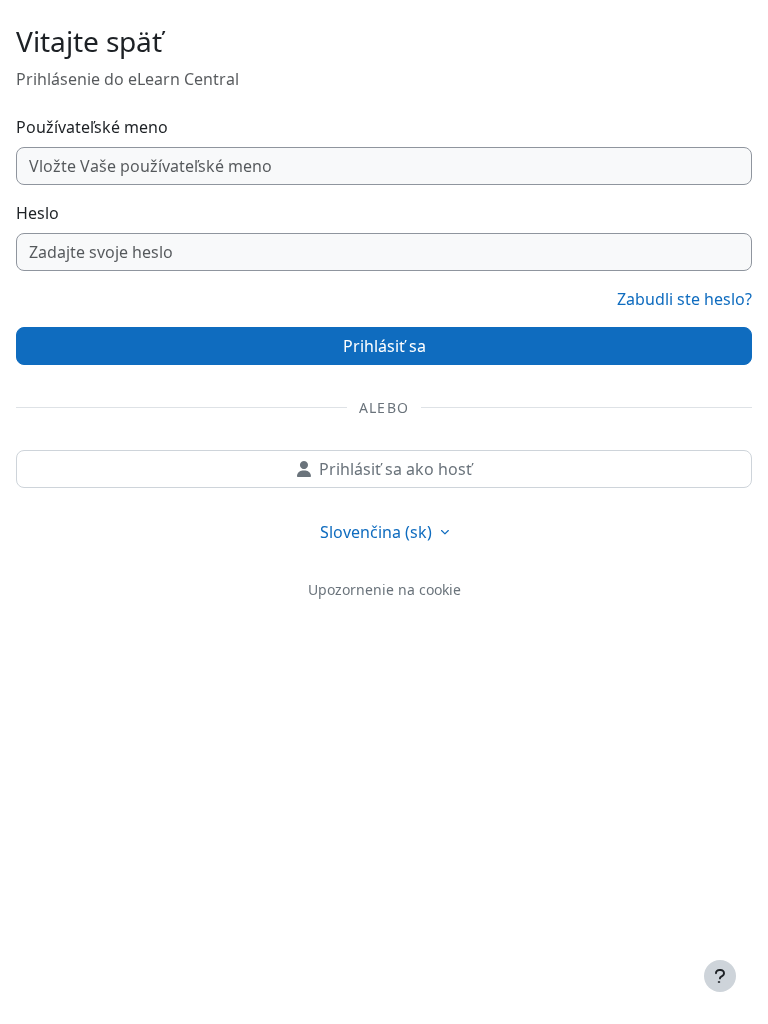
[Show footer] (720, 976)
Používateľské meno (92, 127)
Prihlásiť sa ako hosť (395, 469)
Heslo (37, 213)
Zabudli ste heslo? (684, 299)
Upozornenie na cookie (384, 589)
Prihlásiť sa (384, 346)
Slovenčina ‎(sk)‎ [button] (378, 532)
